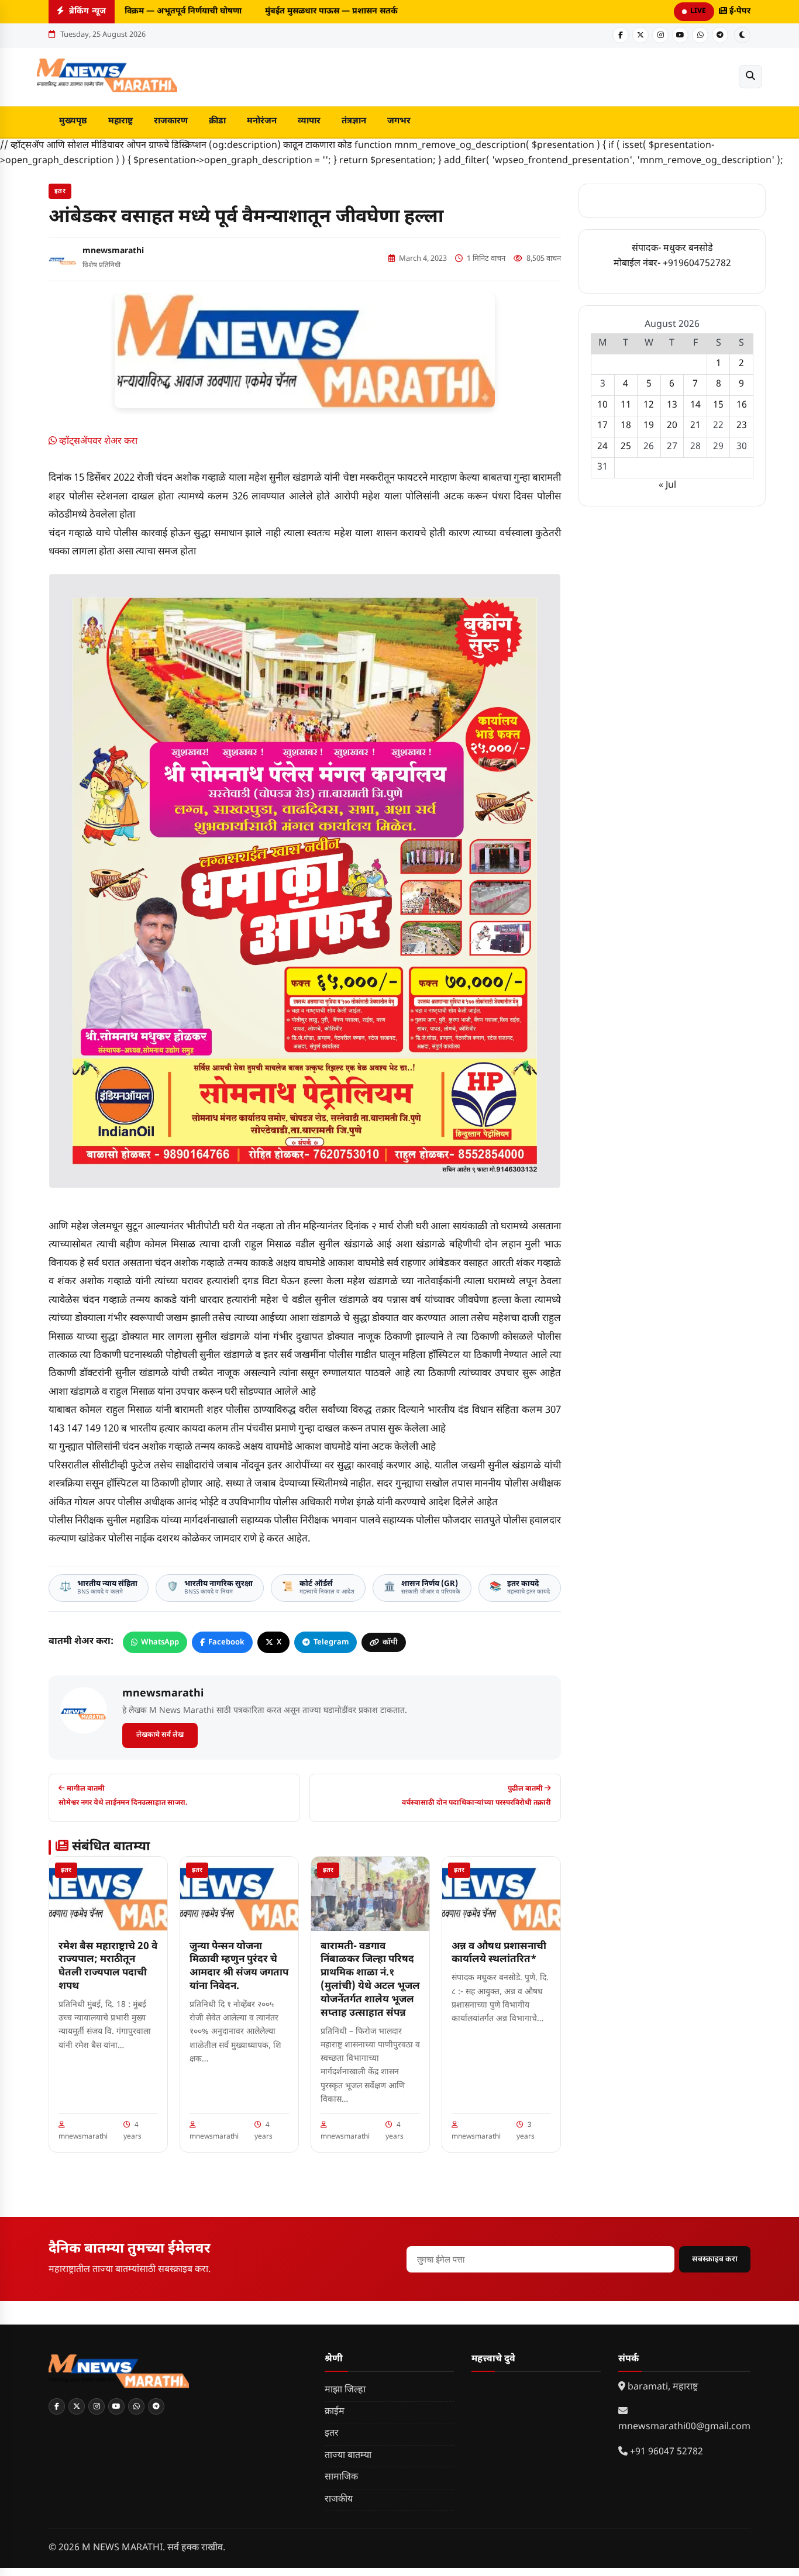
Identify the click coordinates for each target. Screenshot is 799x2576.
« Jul (667, 486)
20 (672, 426)
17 (602, 426)
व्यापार (309, 121)
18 (626, 426)
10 (602, 406)
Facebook (226, 1642)
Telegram (331, 1642)
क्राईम (335, 2412)
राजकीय (339, 2500)
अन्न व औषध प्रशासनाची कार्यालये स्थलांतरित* (499, 1953)
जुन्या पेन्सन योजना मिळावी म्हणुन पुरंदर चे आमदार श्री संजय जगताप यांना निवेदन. (239, 1967)
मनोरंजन (262, 121)
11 (626, 406)
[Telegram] (720, 35)
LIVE (698, 11)
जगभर (399, 121)
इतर (60, 191)
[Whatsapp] (700, 35)
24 (602, 447)
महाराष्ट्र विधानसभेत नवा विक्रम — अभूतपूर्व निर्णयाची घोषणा (133, 11)
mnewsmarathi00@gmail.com (684, 2427)
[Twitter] (640, 35)
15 (718, 406)
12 (649, 406)
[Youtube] (680, 35)
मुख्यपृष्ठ (73, 121)
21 (695, 426)
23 (742, 426)
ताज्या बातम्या (348, 2456)
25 (626, 447)
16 (742, 406)
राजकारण (171, 121)
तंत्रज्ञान (354, 121)
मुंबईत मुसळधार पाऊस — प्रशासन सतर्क (322, 11)
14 (695, 406)
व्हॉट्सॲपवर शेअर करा (97, 442)
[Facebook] (621, 35)
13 (672, 406)
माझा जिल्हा (345, 2390)
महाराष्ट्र (120, 121)
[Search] (750, 77)
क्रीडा (217, 121)
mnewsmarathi (113, 251)
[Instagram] (660, 35)
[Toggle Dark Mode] (742, 35)
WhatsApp (160, 1642)
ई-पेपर (739, 11)
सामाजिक (341, 2477)
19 (649, 426)
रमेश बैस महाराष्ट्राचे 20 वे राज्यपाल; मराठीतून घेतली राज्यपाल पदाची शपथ (108, 1967)
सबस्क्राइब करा (715, 2259)
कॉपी (390, 1642)
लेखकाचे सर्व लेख (160, 1735)
